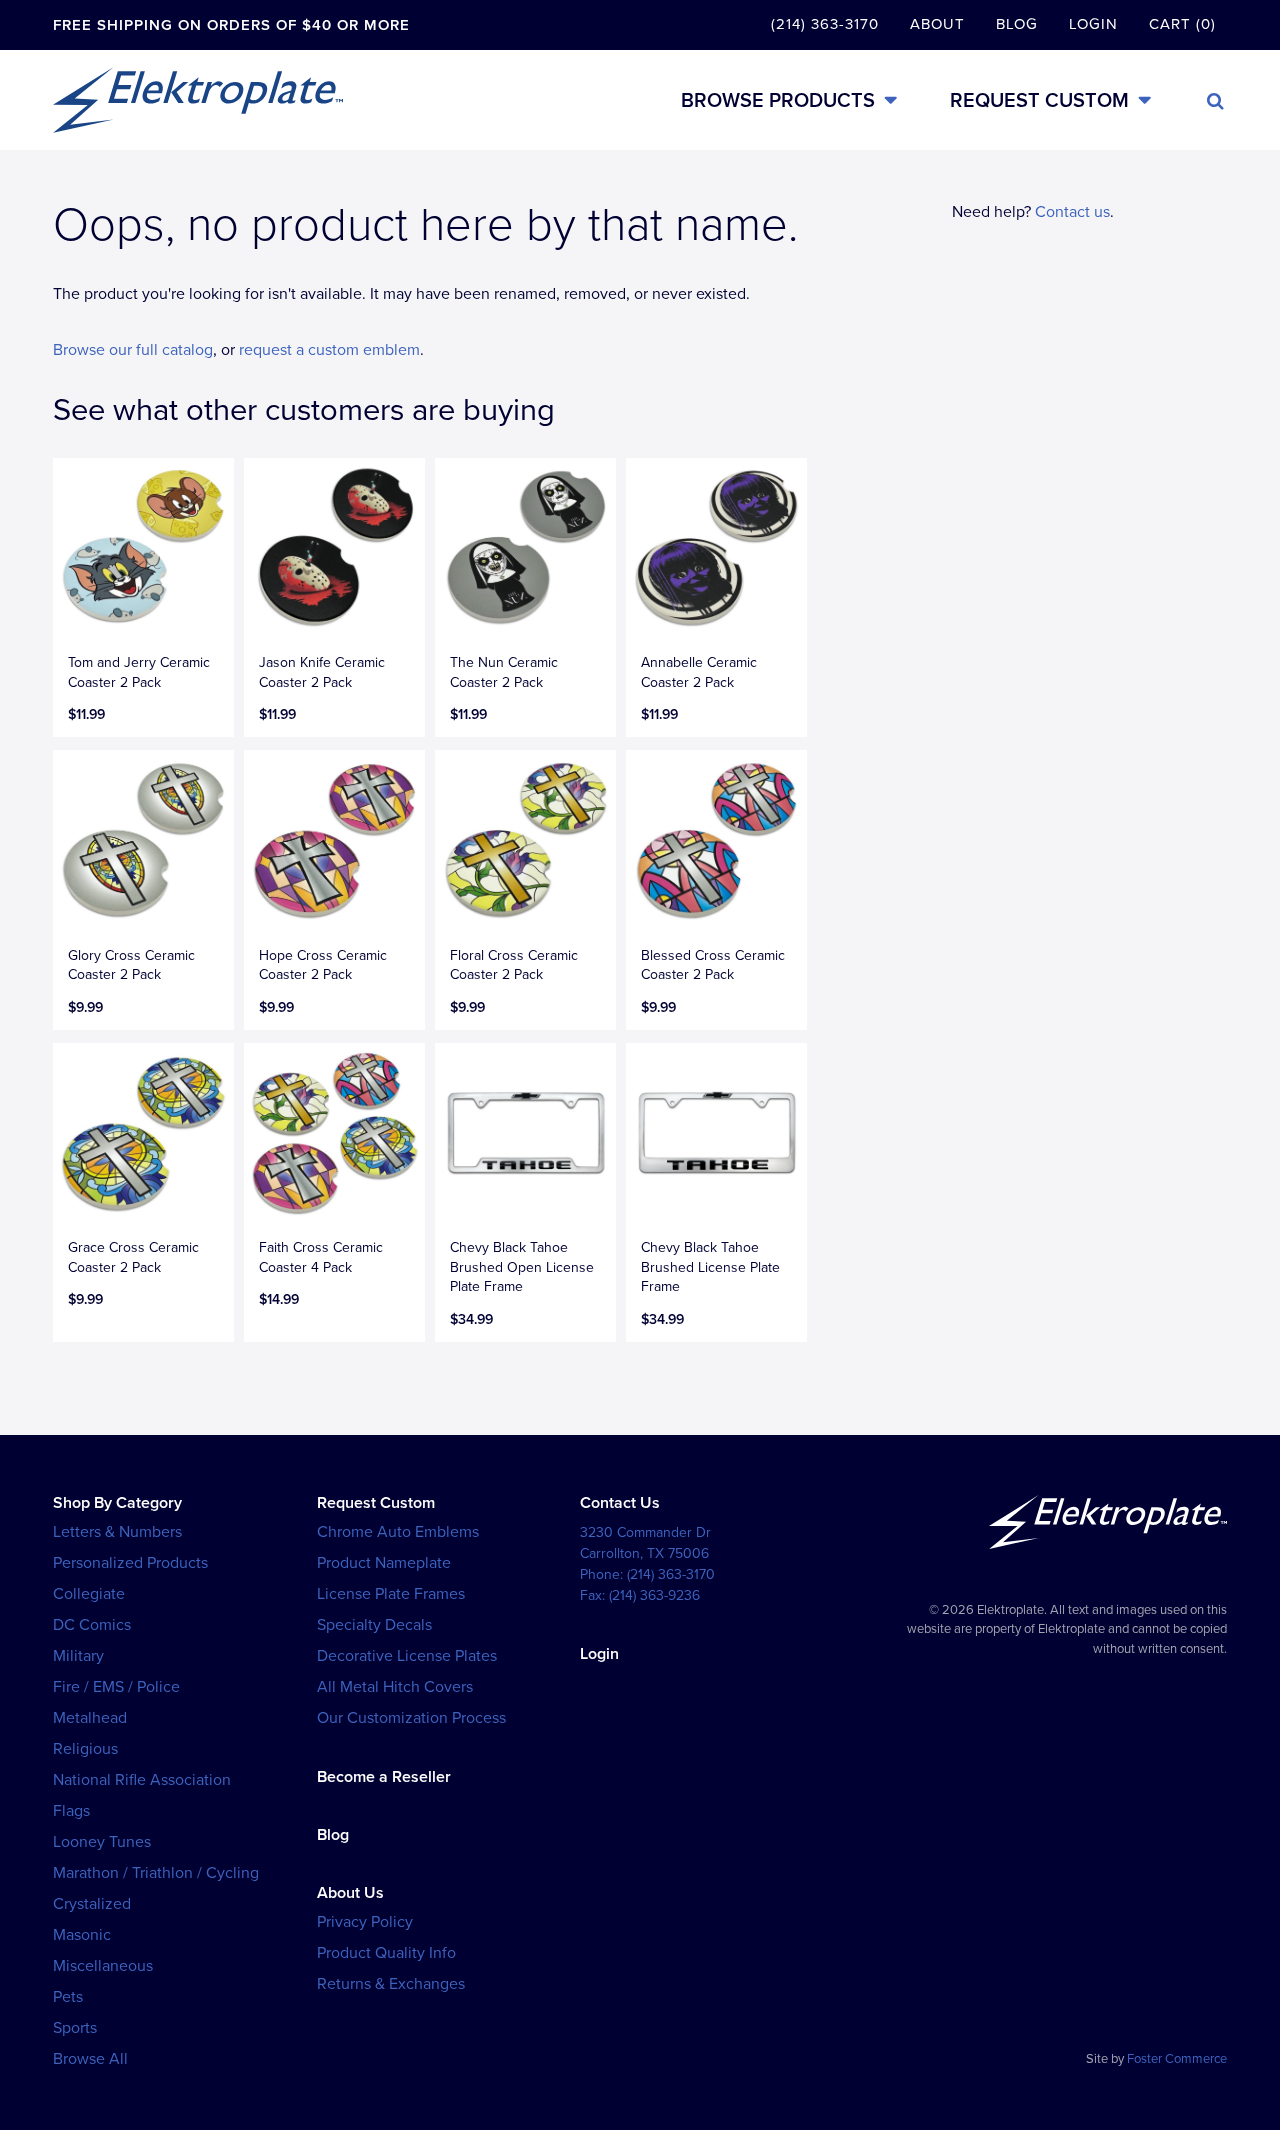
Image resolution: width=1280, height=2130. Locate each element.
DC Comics (92, 1625)
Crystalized (92, 1904)
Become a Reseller (384, 1777)
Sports (75, 2028)
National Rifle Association (142, 1780)
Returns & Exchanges (391, 1984)
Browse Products (778, 100)
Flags (71, 1811)
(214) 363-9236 (654, 1595)
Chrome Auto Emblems (398, 1532)
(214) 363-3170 (825, 24)
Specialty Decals (374, 1625)
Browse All (90, 2059)
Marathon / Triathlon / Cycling (156, 1873)
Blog (1017, 24)
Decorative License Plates (407, 1656)
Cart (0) (1182, 24)
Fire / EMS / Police (116, 1687)
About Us (350, 1893)
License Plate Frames (391, 1594)
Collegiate (89, 1594)
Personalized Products (130, 1563)
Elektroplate (198, 100)
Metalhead (90, 1718)
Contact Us (620, 1503)
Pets (68, 1997)
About (937, 24)
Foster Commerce (1177, 2059)
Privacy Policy (365, 1922)
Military (78, 1656)
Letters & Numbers (117, 1532)
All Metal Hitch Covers (395, 1687)
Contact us (1072, 212)
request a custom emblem (329, 350)
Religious (85, 1749)
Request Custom (1039, 100)
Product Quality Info (386, 1953)
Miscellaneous (103, 1966)
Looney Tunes (102, 1842)
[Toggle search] (1215, 101)
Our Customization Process (411, 1718)
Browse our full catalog (133, 350)
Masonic (82, 1935)
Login (1093, 24)
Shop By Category (117, 1503)
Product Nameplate (384, 1563)
